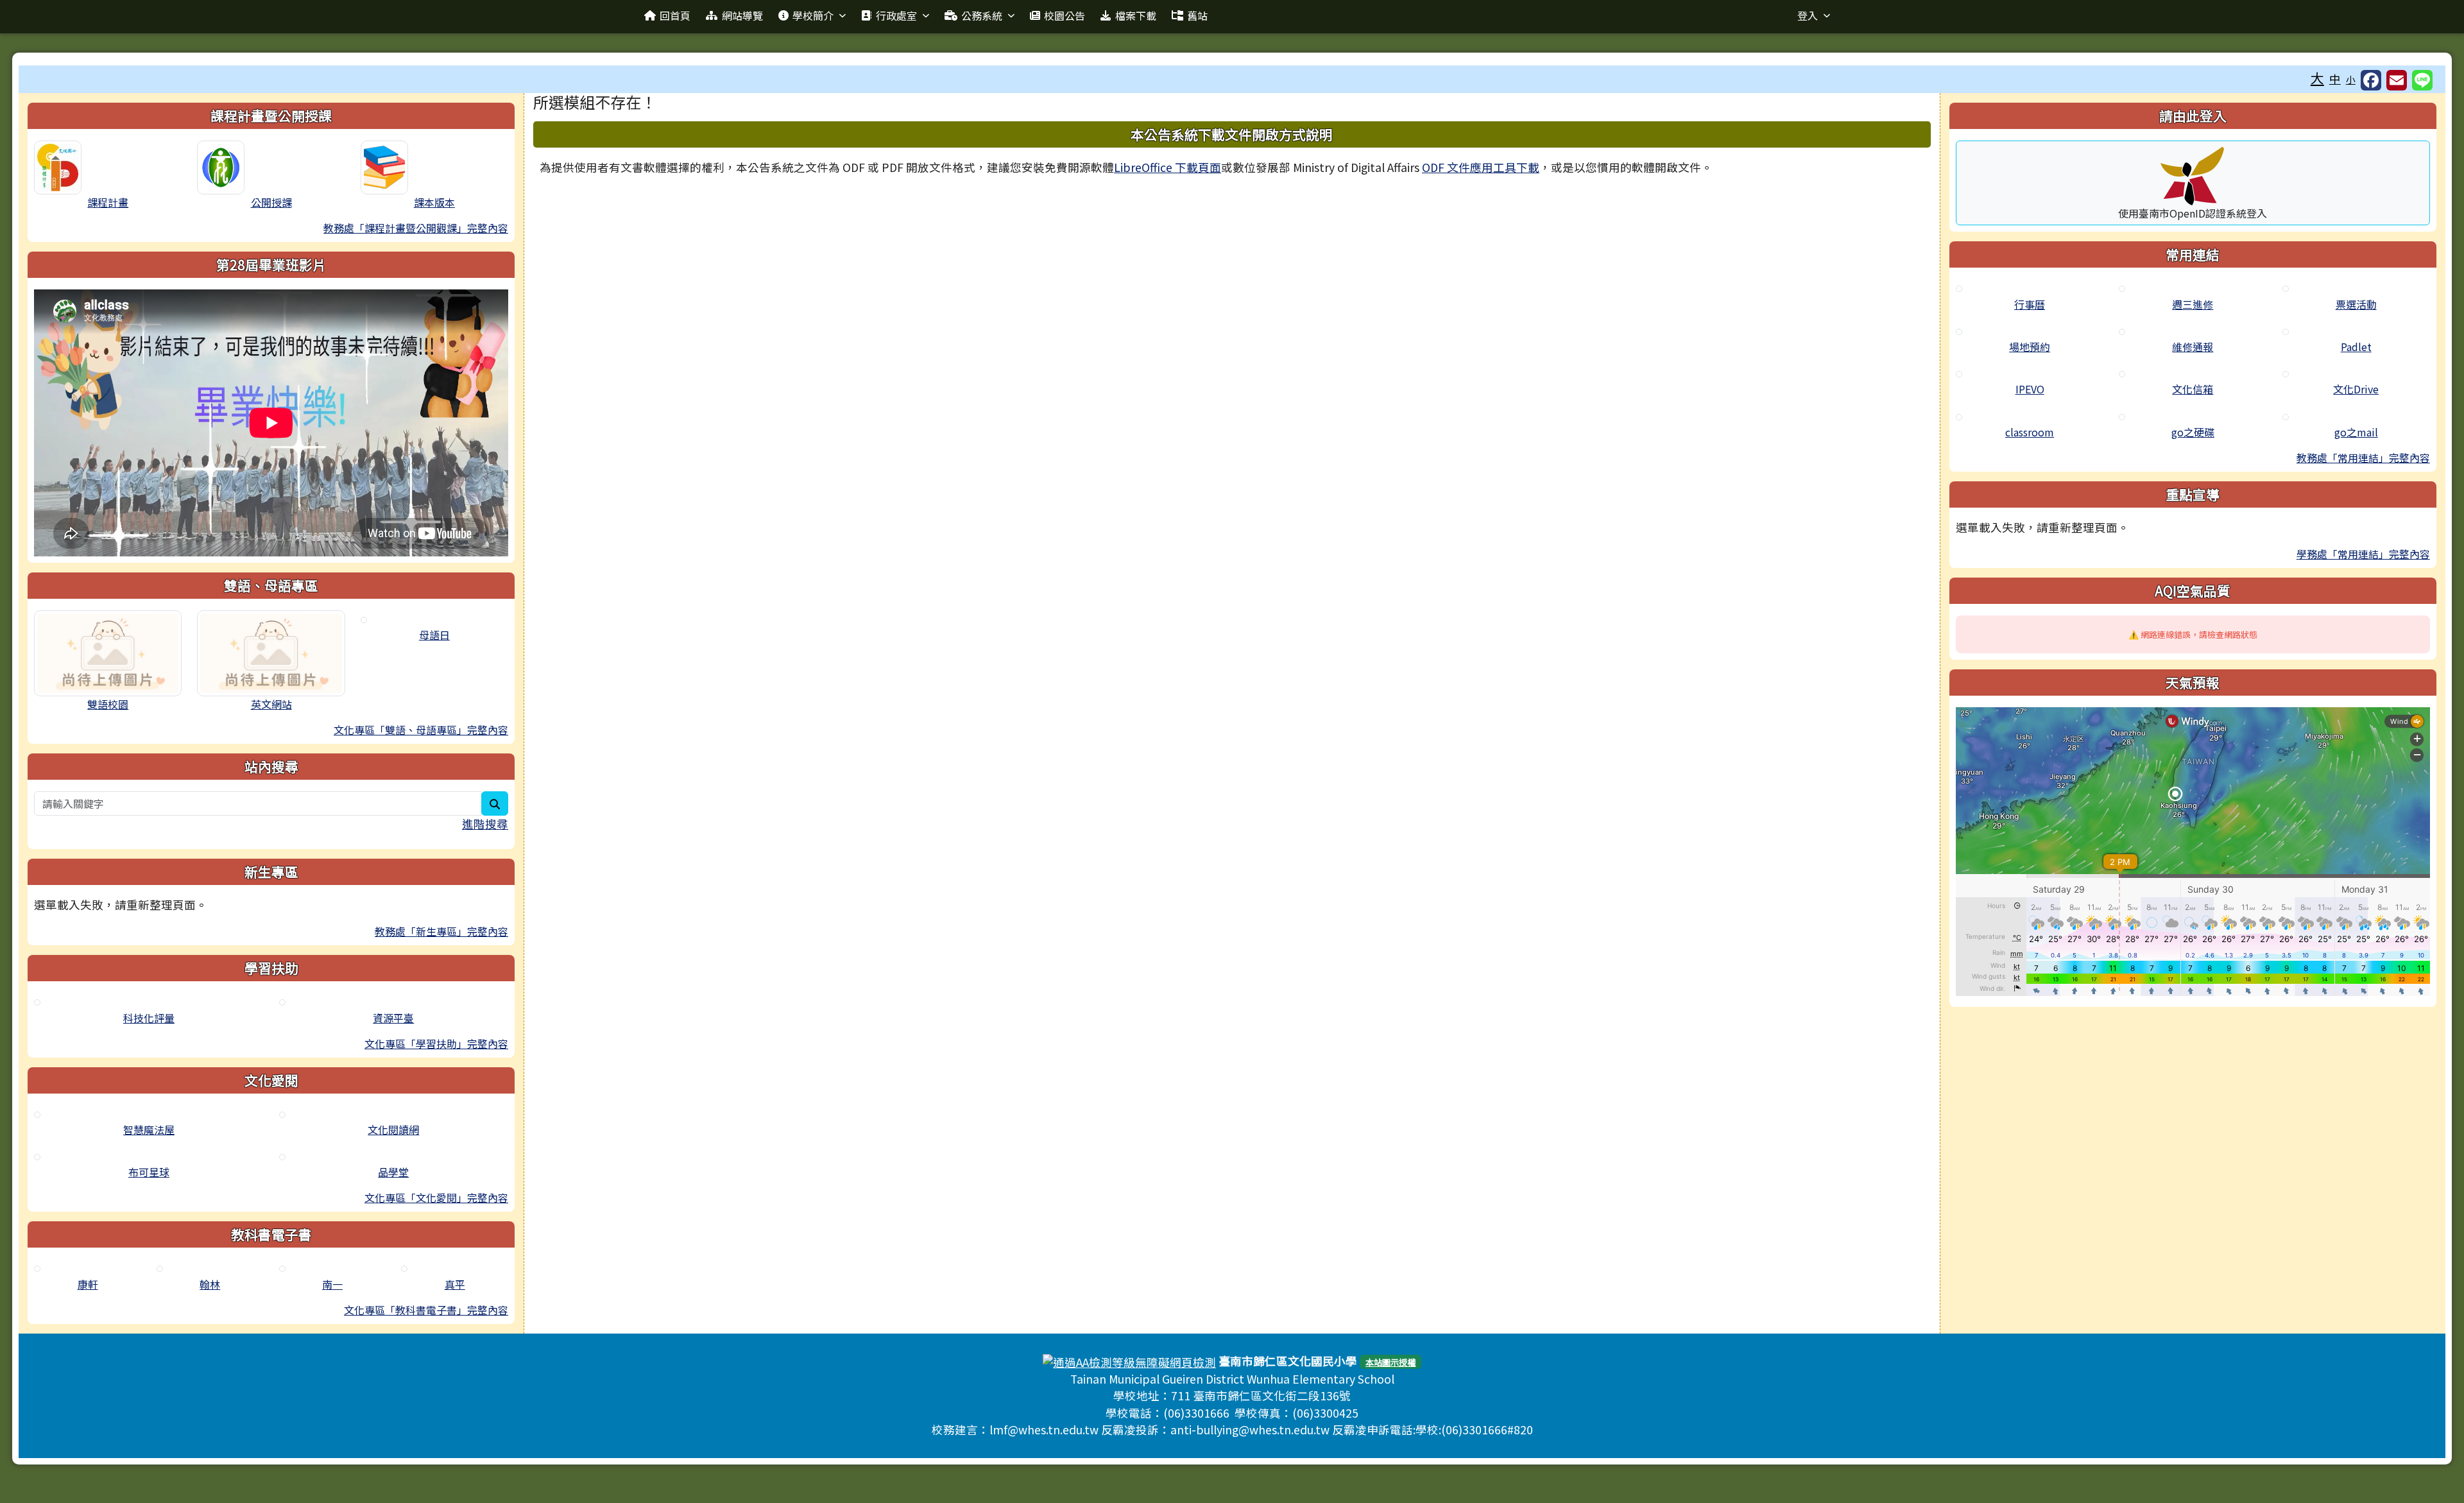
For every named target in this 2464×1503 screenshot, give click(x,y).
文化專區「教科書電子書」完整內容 (426, 1310)
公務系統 (982, 15)
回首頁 (675, 15)
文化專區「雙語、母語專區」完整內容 (421, 730)
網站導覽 (742, 15)
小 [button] (2351, 79)
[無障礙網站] (1129, 1361)
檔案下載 (1136, 15)
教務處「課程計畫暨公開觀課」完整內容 (416, 228)
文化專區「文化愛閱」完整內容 (436, 1198)
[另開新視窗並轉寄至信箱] (2397, 80)
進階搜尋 (485, 824)
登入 (1808, 15)
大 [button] (2317, 78)
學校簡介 (813, 15)
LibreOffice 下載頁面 (1168, 167)
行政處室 (896, 15)
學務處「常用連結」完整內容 (2363, 554)
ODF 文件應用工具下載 (1481, 167)
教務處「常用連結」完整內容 (2363, 458)
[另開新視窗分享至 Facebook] (2371, 80)
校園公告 (1065, 15)
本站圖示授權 (1390, 1362)
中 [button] (2335, 79)
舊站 (1197, 15)
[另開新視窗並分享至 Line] (2422, 80)
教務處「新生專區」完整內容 (441, 931)
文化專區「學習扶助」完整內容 (436, 1044)
